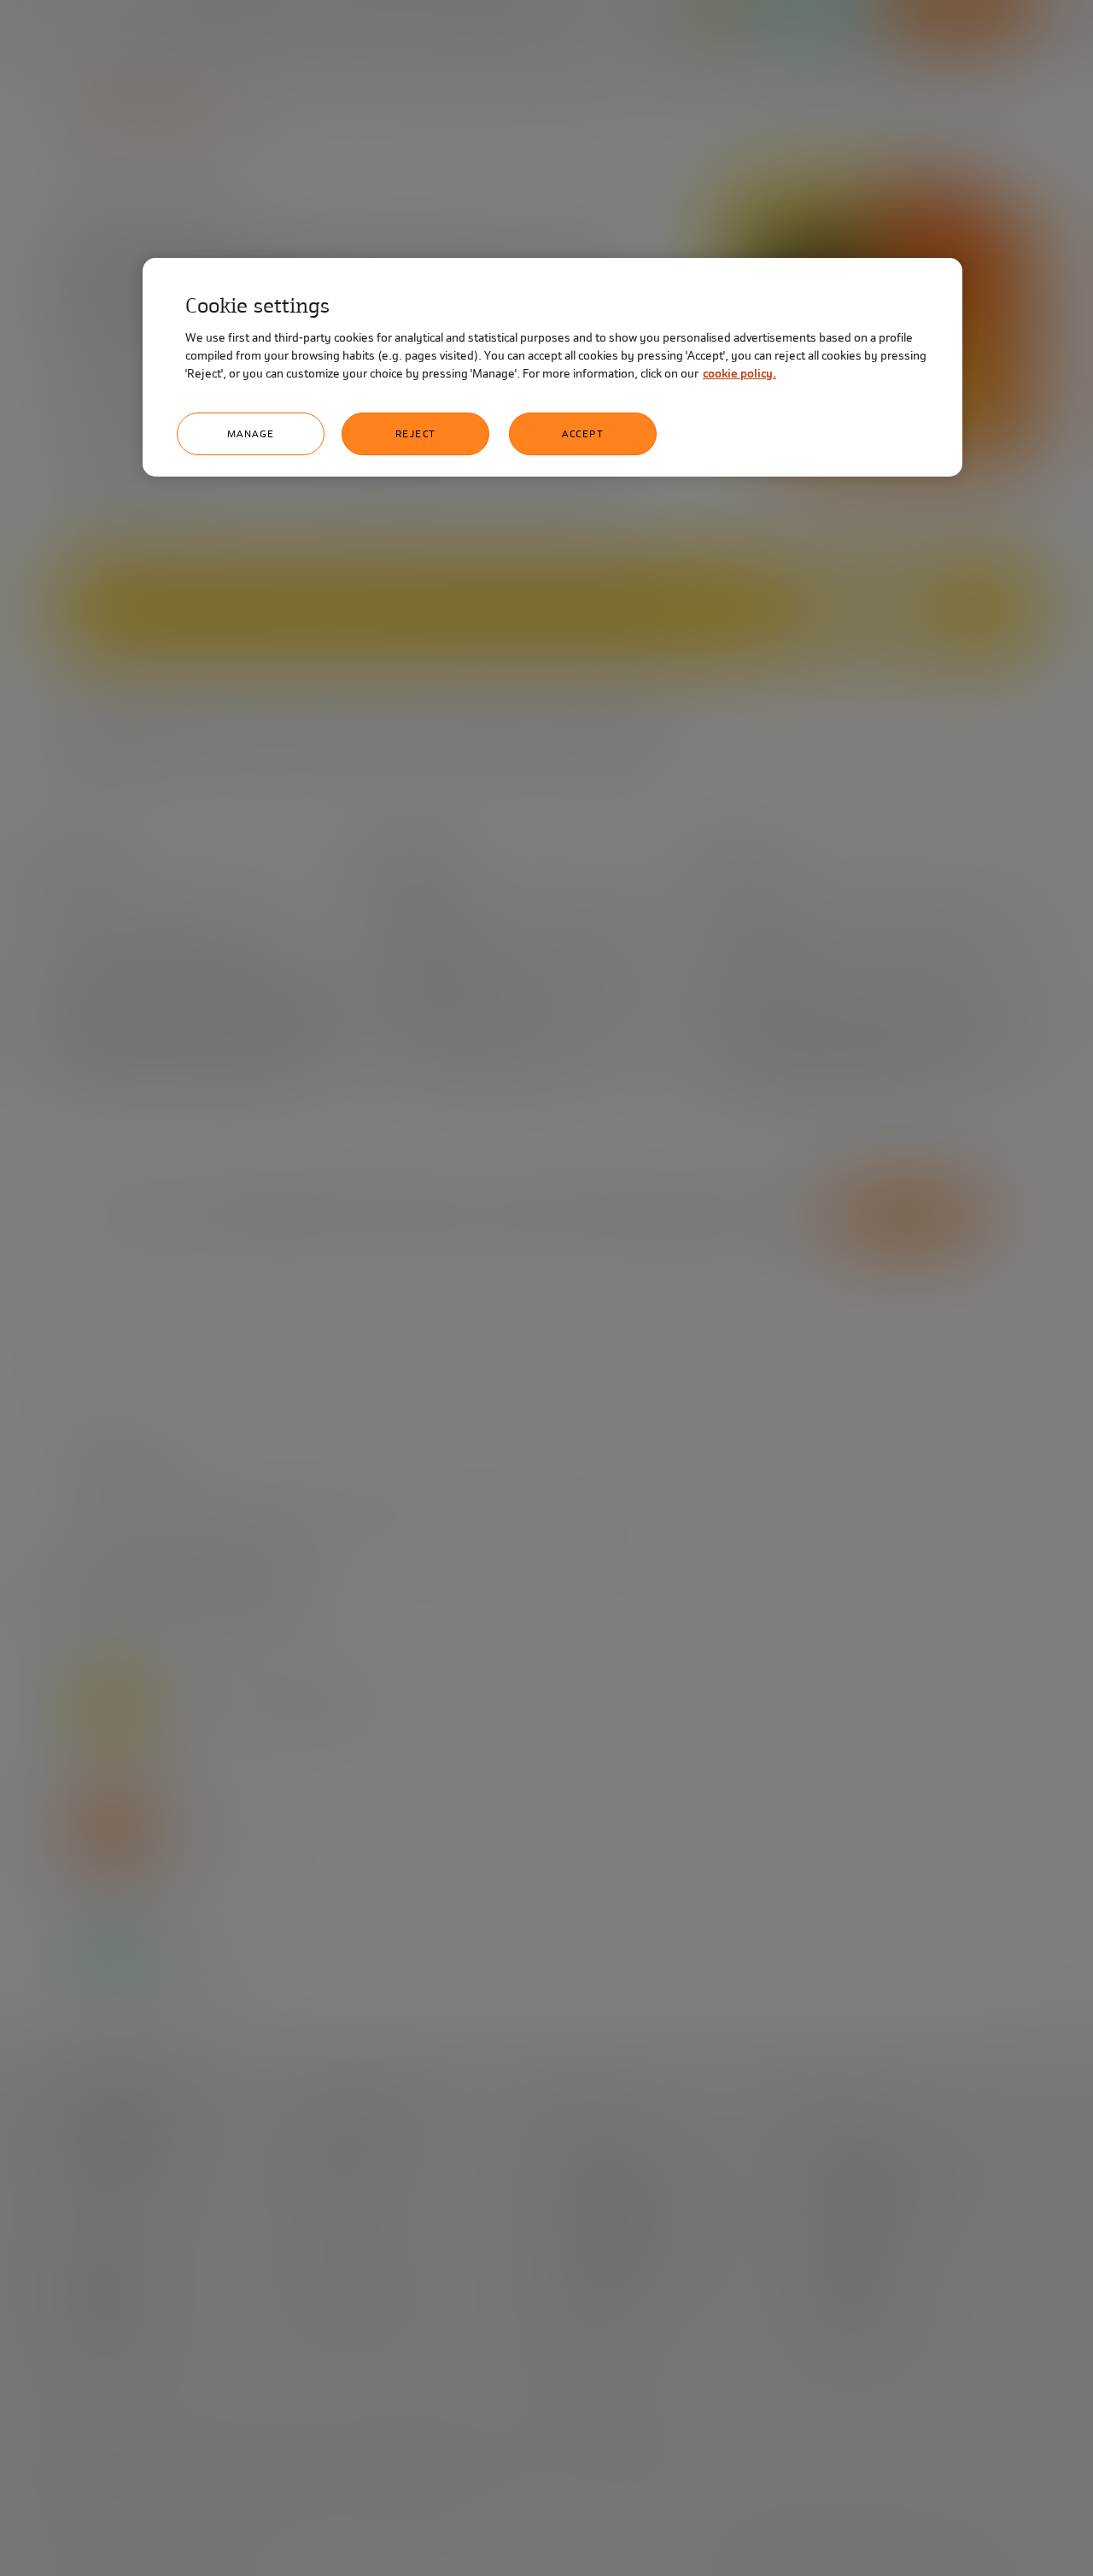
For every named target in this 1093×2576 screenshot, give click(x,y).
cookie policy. (739, 374)
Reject (416, 434)
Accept (583, 434)
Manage (251, 434)
